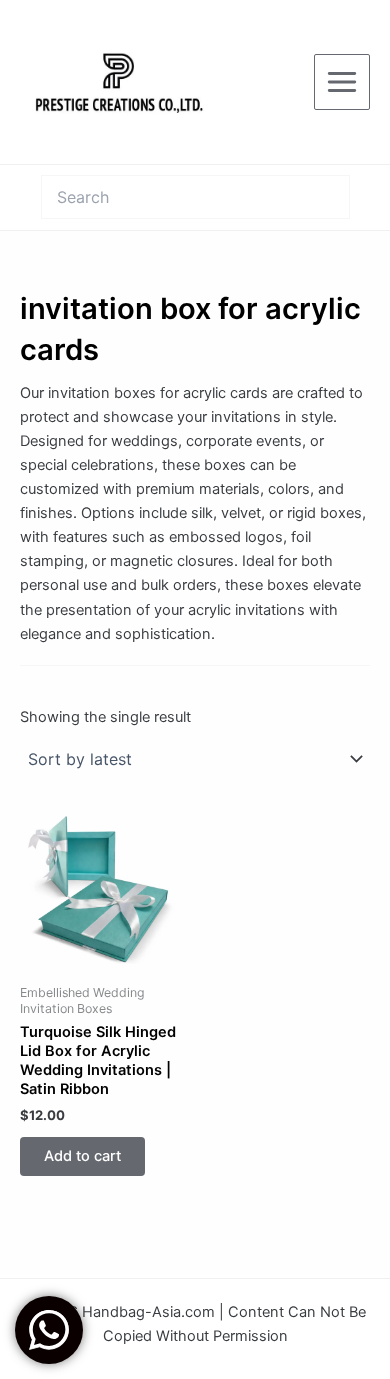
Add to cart (82, 1156)
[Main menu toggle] (342, 82)
